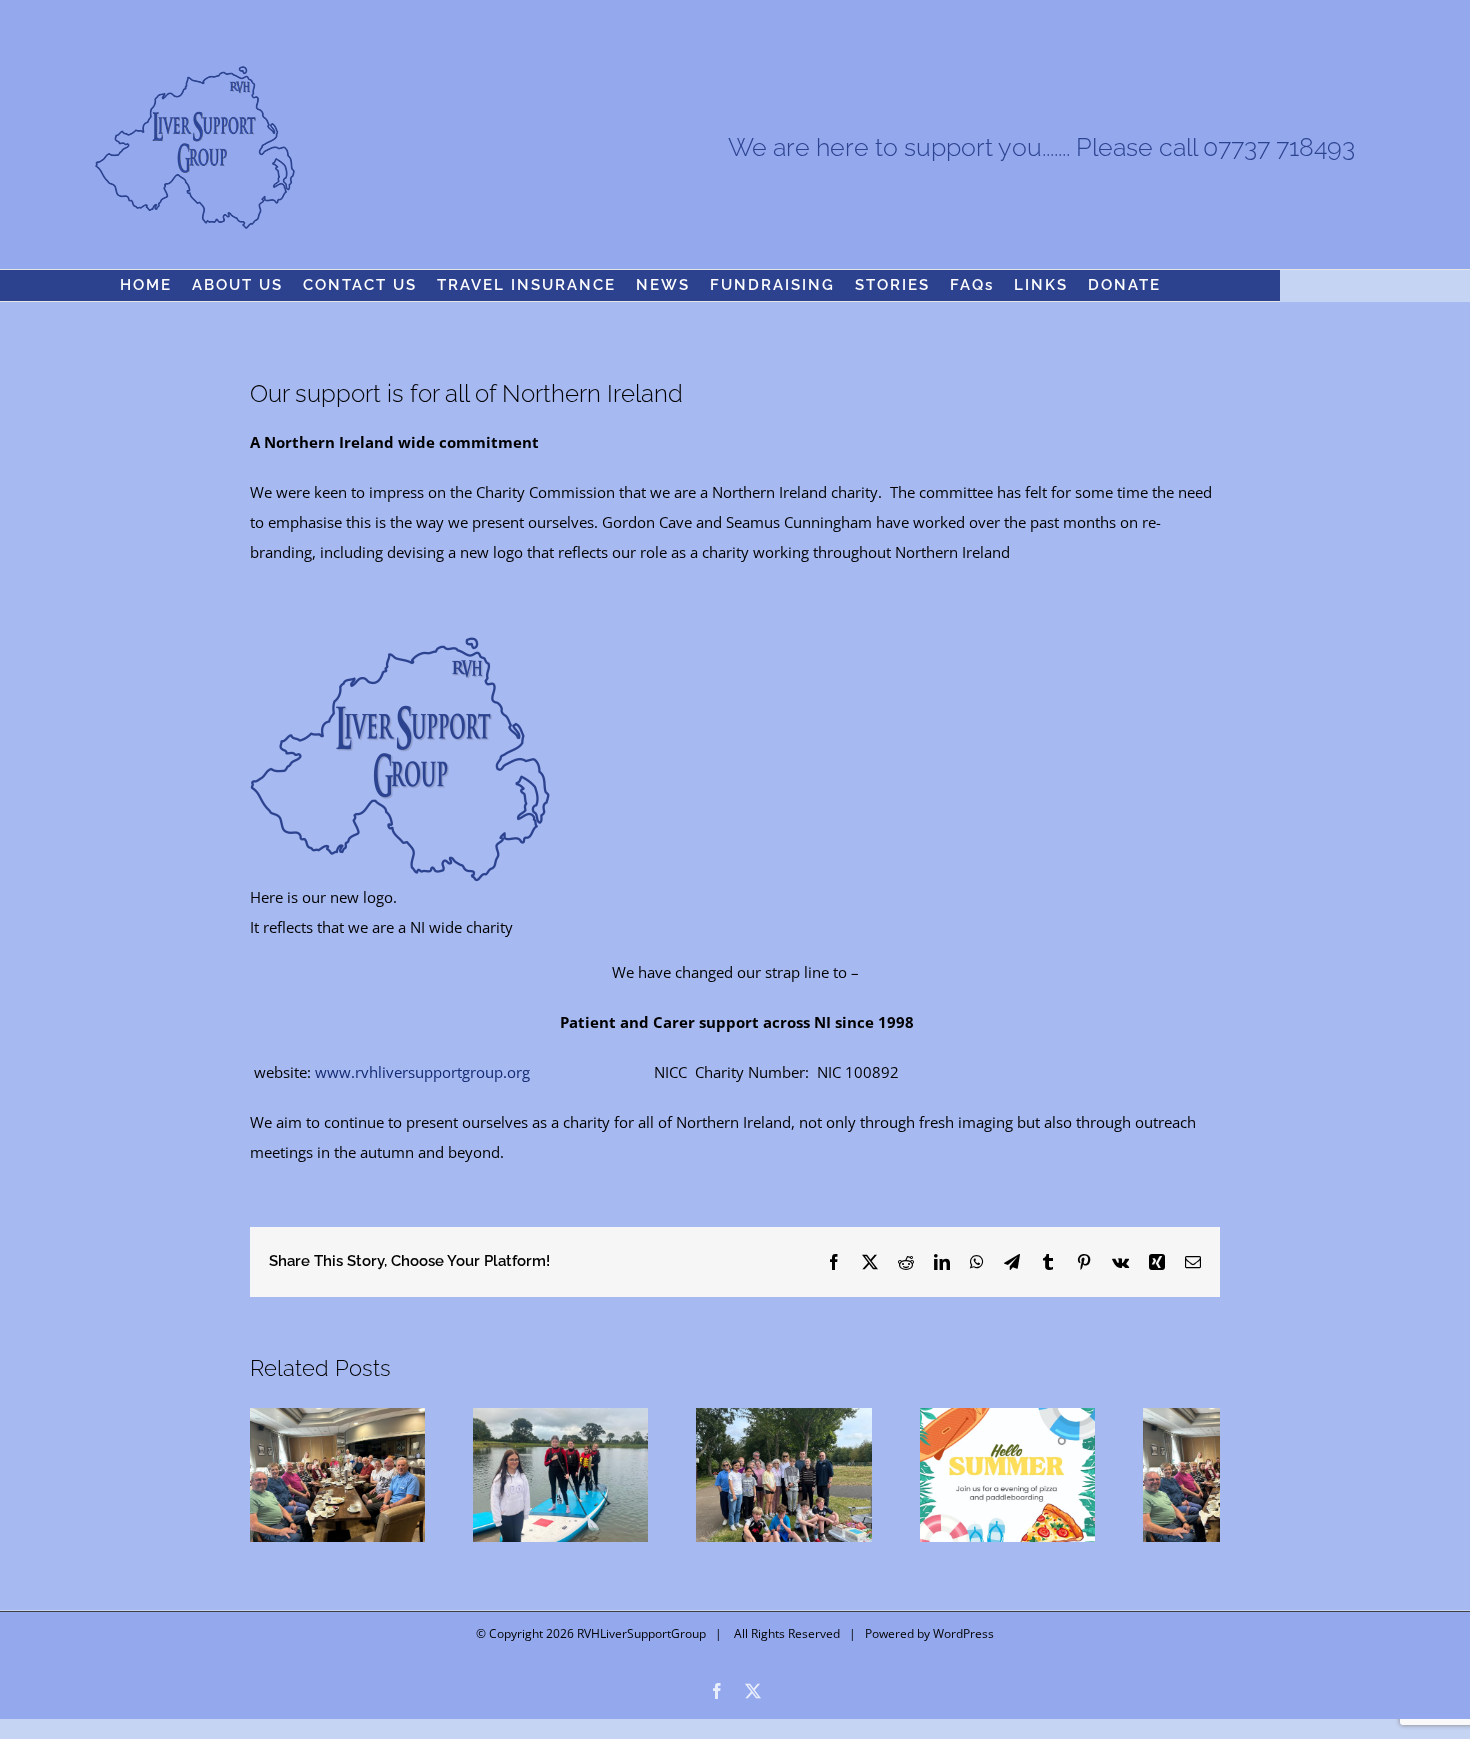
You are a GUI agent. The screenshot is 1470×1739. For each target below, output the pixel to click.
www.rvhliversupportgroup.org (422, 1072)
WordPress (963, 1657)
